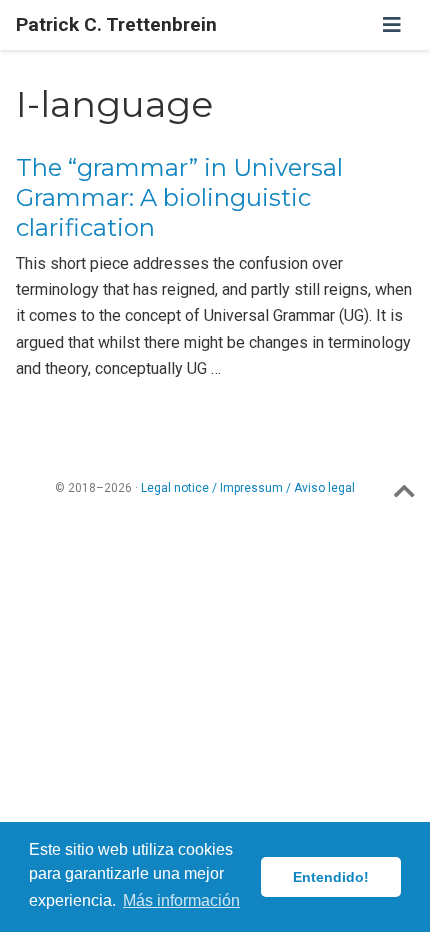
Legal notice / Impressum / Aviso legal (248, 488)
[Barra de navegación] (392, 25)
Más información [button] (181, 900)
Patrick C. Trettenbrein (116, 24)
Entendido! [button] (331, 877)
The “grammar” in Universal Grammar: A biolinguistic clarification (179, 197)
